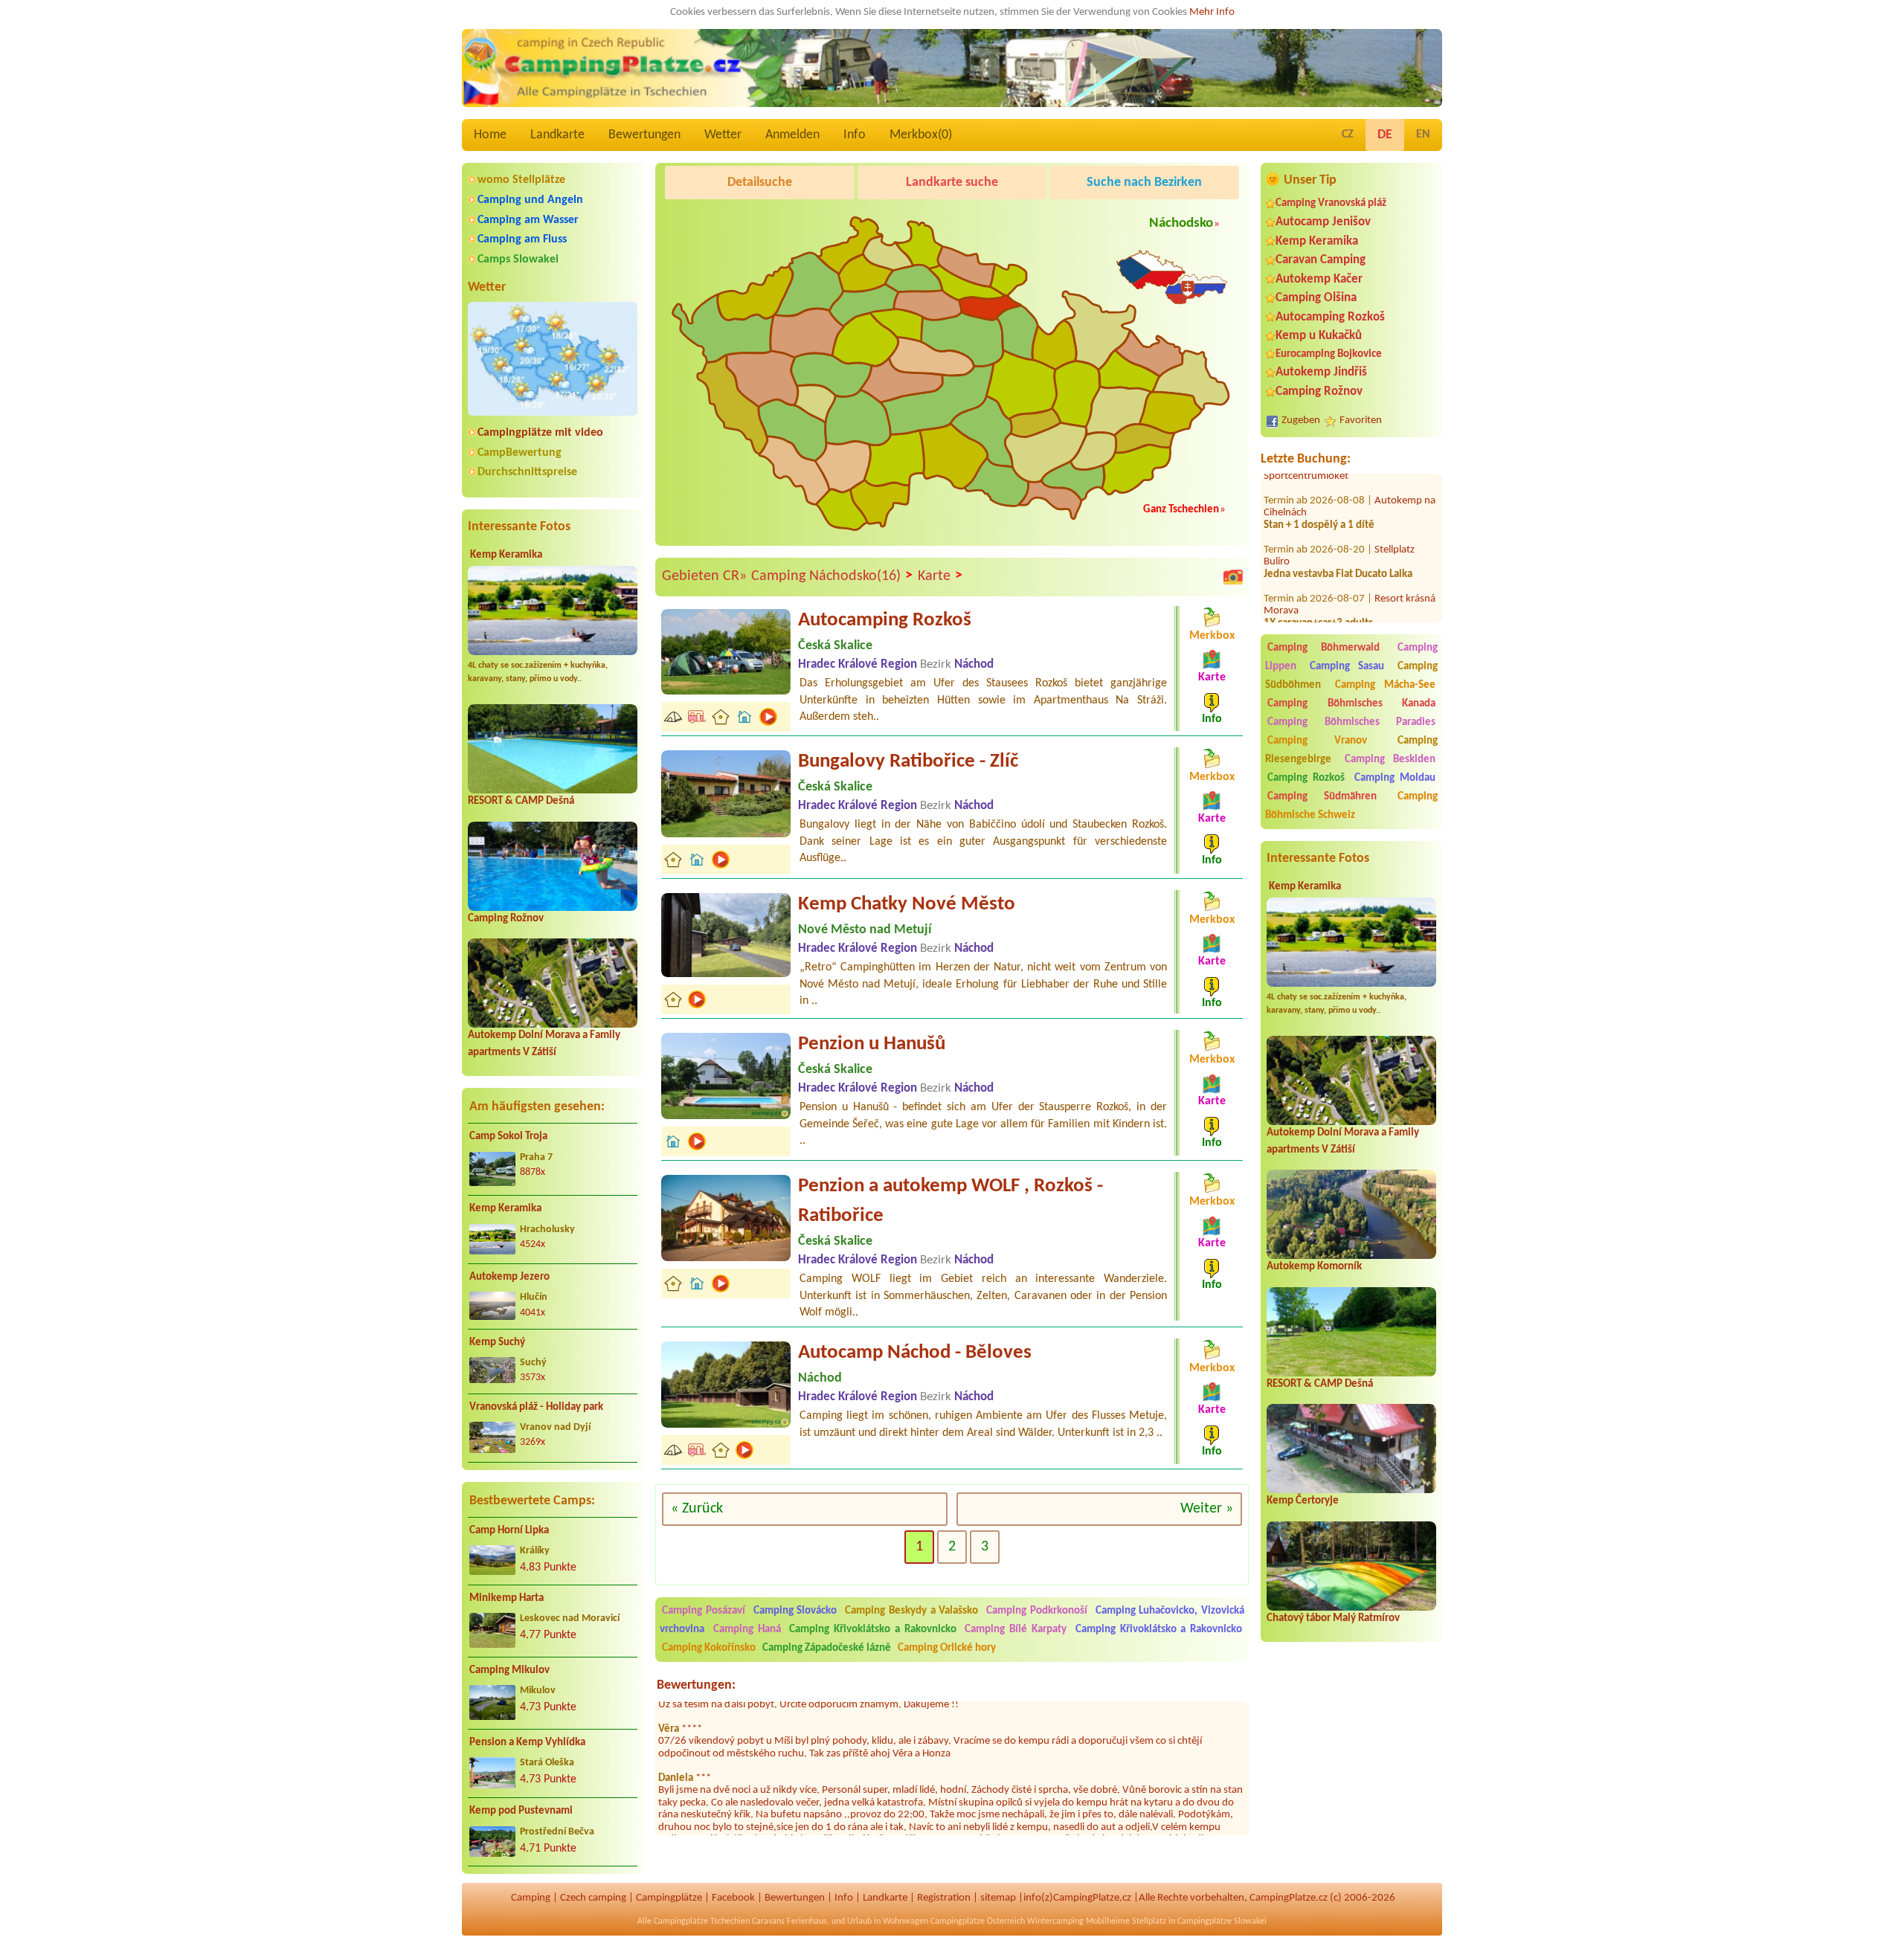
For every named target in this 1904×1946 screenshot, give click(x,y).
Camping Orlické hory (947, 1648)
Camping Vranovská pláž (1331, 203)
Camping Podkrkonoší (1037, 1611)
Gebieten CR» (704, 576)
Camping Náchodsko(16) (832, 576)
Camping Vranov (1317, 741)
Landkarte (557, 135)
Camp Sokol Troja (508, 1137)
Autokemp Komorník (1314, 1267)
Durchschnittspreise (527, 472)
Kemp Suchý (497, 1343)
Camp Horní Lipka (509, 1531)
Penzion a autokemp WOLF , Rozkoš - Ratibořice (951, 1201)
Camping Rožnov (506, 919)
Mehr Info (1212, 12)
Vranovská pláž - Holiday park (536, 1407)
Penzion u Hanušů (872, 1044)
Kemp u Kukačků (1319, 336)
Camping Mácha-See (1386, 685)
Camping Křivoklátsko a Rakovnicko (872, 1630)
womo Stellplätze (521, 180)
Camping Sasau (1347, 667)
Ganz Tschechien (1181, 510)
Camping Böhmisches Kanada (1351, 704)
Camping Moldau (1395, 778)
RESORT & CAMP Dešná (521, 801)
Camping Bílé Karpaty (1016, 1630)
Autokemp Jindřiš (1321, 372)
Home (490, 135)
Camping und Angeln (530, 200)
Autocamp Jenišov (1323, 222)
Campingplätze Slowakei (1222, 1921)
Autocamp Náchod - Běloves (915, 1353)
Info (855, 135)
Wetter (723, 135)
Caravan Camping (1321, 260)
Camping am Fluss (522, 239)
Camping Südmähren (1322, 797)
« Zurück (697, 1509)
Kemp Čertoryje (1303, 1501)
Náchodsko (1181, 223)
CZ (1348, 135)
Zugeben (1301, 421)
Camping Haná (747, 1630)
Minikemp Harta (506, 1598)
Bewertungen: (696, 1685)
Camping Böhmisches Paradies (1351, 722)
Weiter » (1207, 1509)
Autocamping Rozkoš (1330, 317)
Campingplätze (669, 1898)
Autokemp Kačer (1319, 279)
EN (1423, 135)
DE (1385, 135)
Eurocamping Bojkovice (1329, 354)
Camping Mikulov (509, 1670)
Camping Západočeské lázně (827, 1648)
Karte (940, 576)
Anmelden (792, 135)
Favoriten (1361, 421)
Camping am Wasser (528, 220)
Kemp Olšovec (1406, 599)
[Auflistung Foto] (1233, 577)
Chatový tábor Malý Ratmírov (1333, 1618)
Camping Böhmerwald (1324, 648)
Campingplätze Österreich (978, 1921)
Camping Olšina (1316, 298)
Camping (531, 1898)
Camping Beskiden (1390, 760)
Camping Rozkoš (1306, 778)
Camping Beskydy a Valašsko (911, 1611)
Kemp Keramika (506, 555)
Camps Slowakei (518, 260)
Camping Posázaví (704, 1611)
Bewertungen (644, 135)
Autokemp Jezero (509, 1277)
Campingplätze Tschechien (702, 1921)
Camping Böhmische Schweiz (1351, 806)
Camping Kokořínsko (709, 1648)
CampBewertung (520, 453)
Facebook (733, 1898)
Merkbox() (921, 135)
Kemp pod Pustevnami (521, 1811)
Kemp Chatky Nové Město (907, 905)
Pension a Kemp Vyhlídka (527, 1743)
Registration (944, 1898)
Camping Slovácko (795, 1611)
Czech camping (593, 1898)
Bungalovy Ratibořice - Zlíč (908, 762)
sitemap (998, 1898)
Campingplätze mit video (540, 433)
